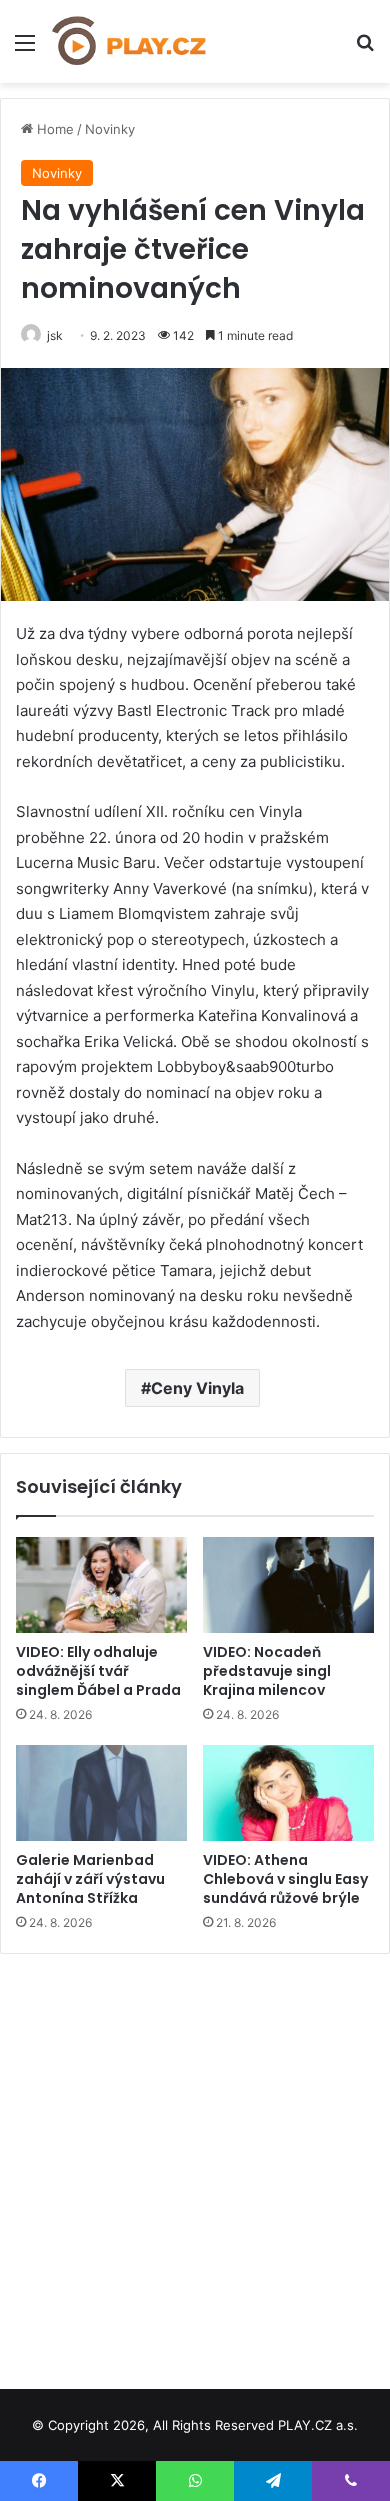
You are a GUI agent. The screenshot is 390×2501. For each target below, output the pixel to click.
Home (53, 129)
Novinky (110, 129)
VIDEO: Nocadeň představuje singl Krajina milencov (267, 1671)
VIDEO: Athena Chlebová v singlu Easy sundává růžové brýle (285, 1879)
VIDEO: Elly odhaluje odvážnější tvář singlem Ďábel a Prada (98, 1671)
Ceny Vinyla (197, 1388)
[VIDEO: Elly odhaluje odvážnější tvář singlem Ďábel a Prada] (101, 1585)
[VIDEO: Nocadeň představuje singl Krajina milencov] (288, 1585)
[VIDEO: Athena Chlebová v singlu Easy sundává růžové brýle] (288, 1793)
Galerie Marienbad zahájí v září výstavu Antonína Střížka (90, 1879)
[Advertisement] (195, 2164)
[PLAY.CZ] (130, 41)
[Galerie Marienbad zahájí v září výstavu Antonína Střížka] (101, 1793)
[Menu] (25, 49)
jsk (55, 335)
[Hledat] (365, 49)
